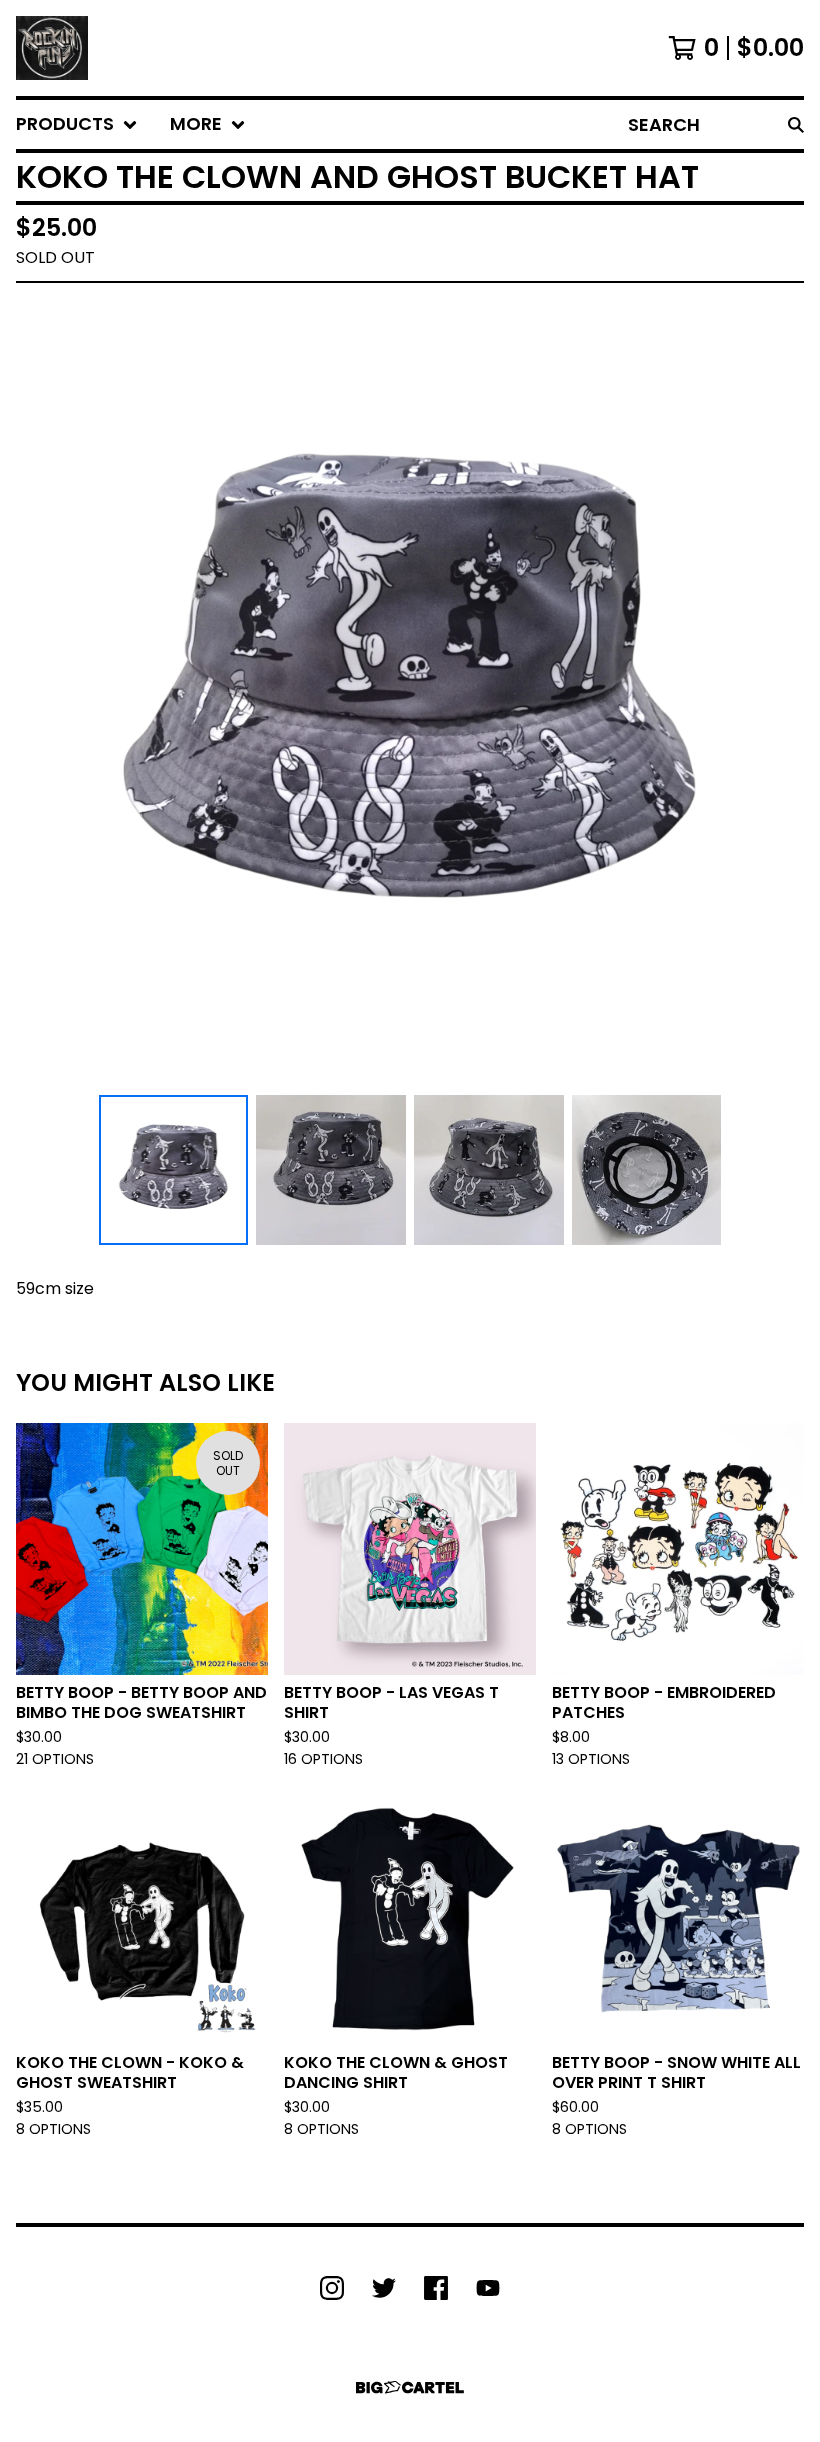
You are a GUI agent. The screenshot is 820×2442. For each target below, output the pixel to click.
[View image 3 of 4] (489, 1170)
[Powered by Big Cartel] (410, 2387)
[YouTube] (488, 2288)
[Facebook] (436, 2288)
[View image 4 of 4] (647, 1170)
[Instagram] (332, 2288)
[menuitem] (77, 124)
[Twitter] (384, 2288)
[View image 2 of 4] (331, 1170)
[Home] (52, 48)
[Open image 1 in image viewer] (410, 693)
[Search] (796, 124)
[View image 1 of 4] (174, 1170)
